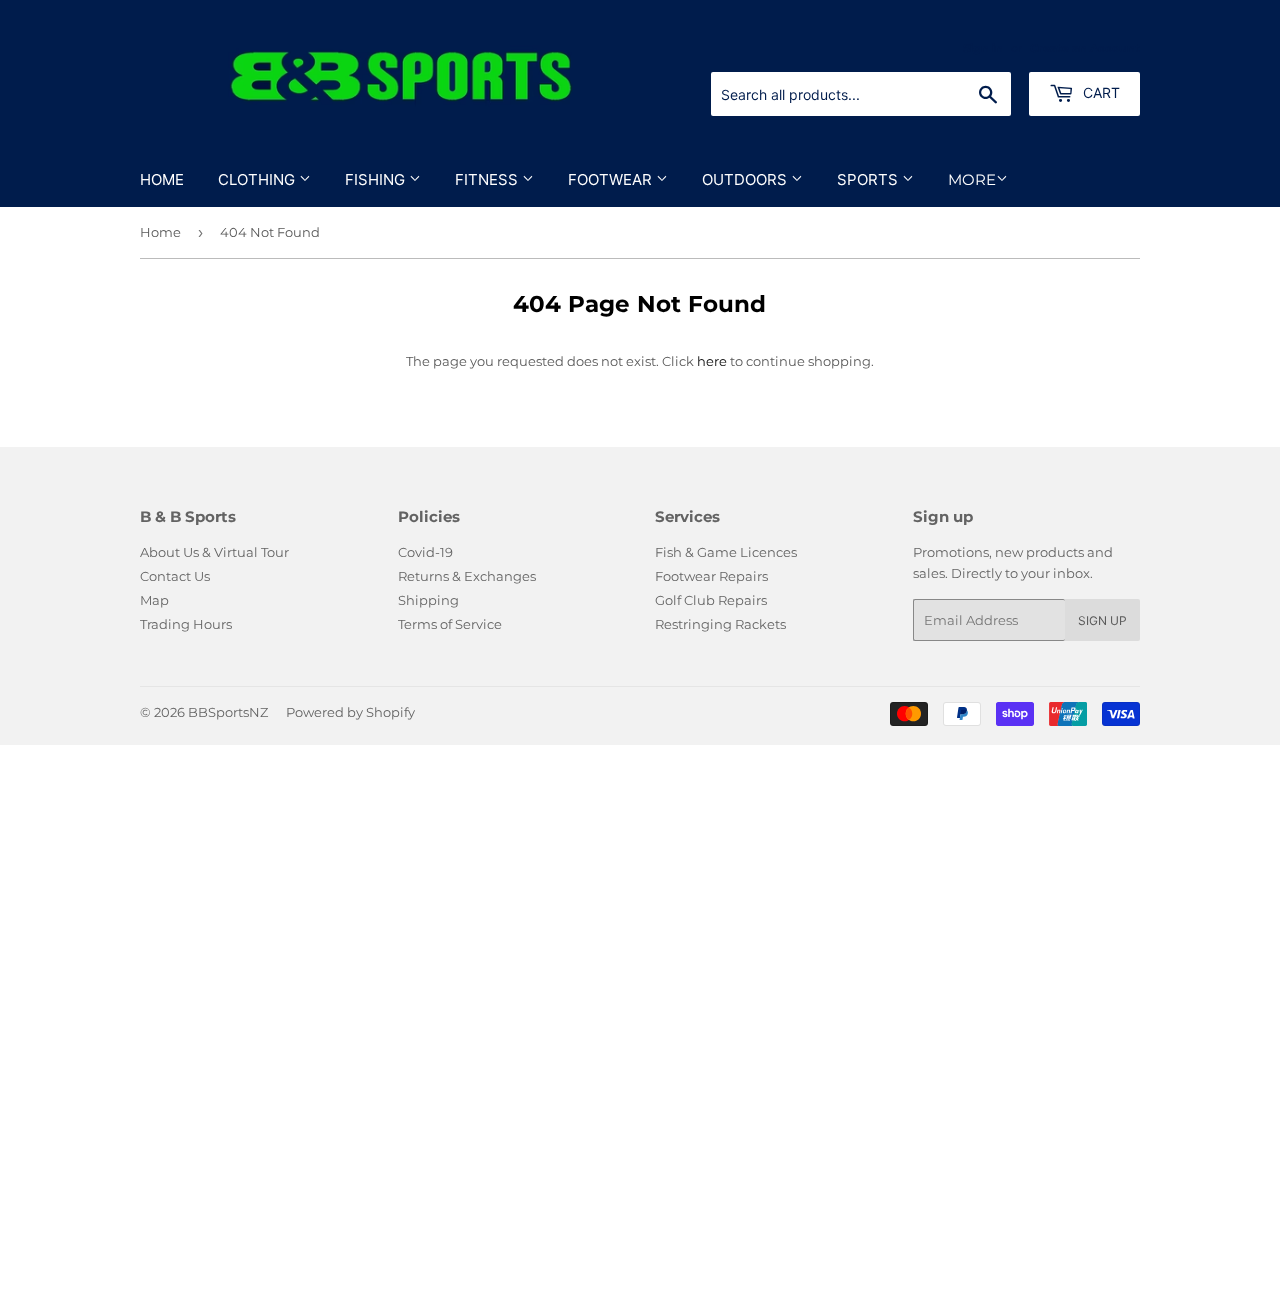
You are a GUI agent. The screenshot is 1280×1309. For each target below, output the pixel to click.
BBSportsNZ (228, 712)
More (972, 179)
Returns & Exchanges (467, 576)
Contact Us (175, 576)
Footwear (612, 179)
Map (154, 600)
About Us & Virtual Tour (214, 552)
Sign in (983, 48)
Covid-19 (425, 552)
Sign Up (1102, 620)
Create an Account (1085, 48)
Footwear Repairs (711, 576)
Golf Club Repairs (711, 600)
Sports (869, 179)
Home (162, 179)
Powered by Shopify (350, 712)
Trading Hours (186, 624)
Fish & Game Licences (726, 552)
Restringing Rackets (720, 624)
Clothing (258, 179)
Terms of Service (450, 624)
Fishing (377, 179)
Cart (1099, 92)
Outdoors (746, 179)
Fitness (488, 179)
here (712, 361)
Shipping (428, 600)
